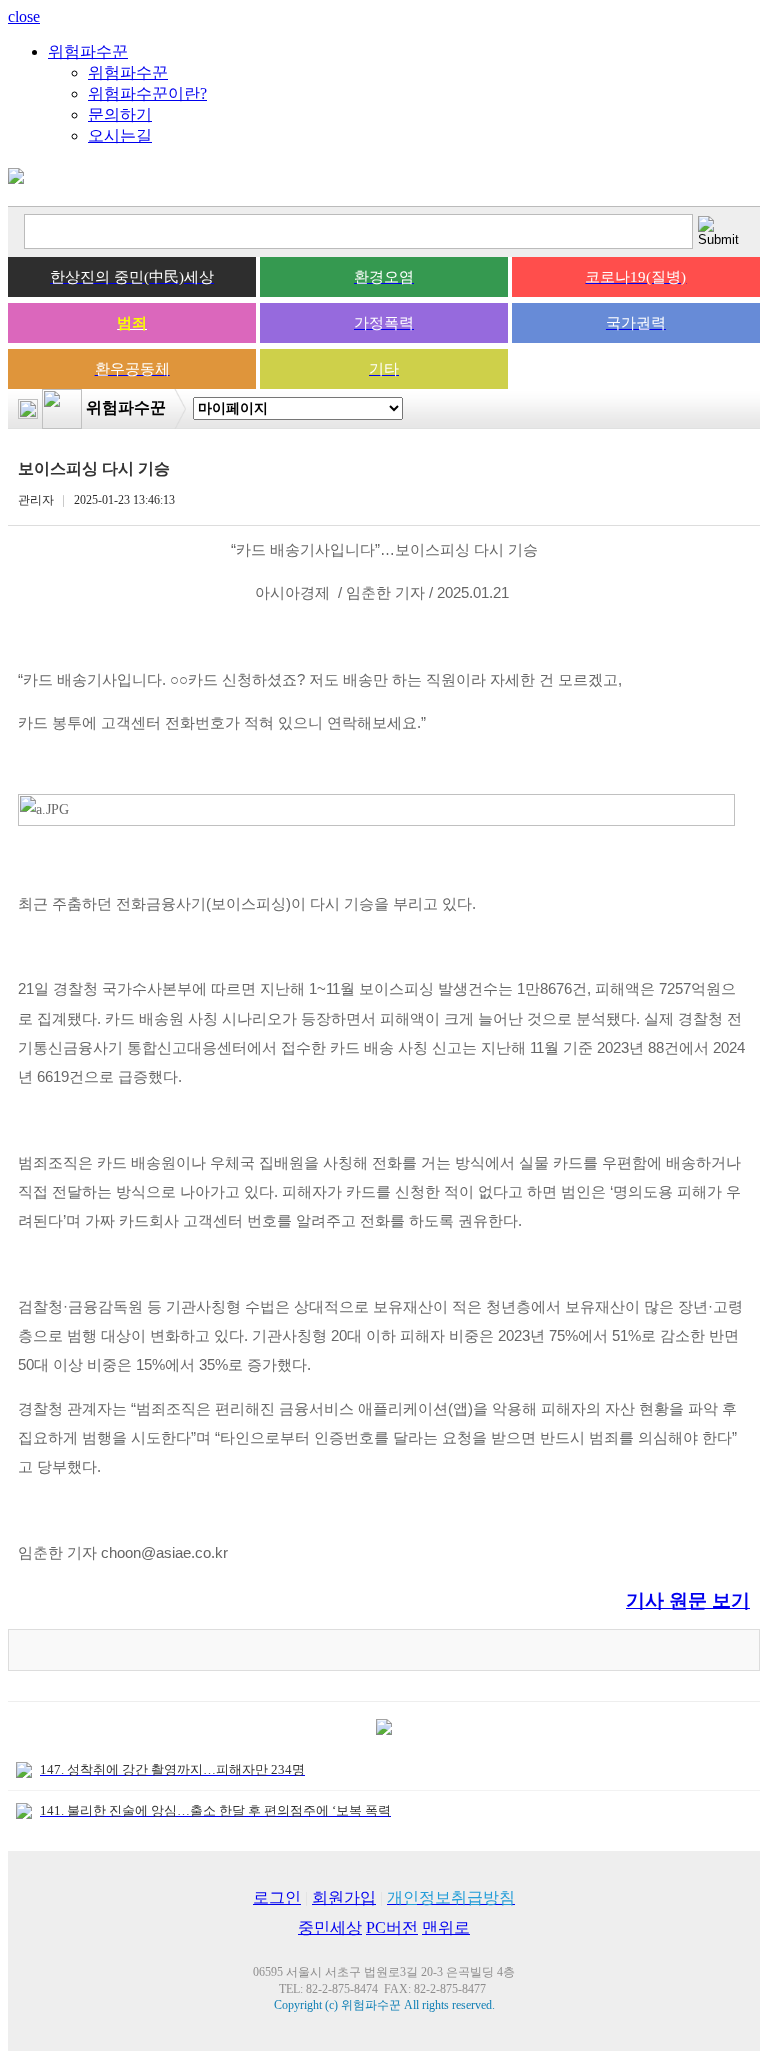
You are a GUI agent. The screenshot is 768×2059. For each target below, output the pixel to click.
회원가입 (344, 1897)
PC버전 (392, 1927)
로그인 (277, 1897)
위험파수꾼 (88, 51)
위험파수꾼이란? (147, 93)
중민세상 (330, 1927)
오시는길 (120, 135)
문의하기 (120, 114)
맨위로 (446, 1927)
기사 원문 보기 (688, 1600)
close (24, 16)
